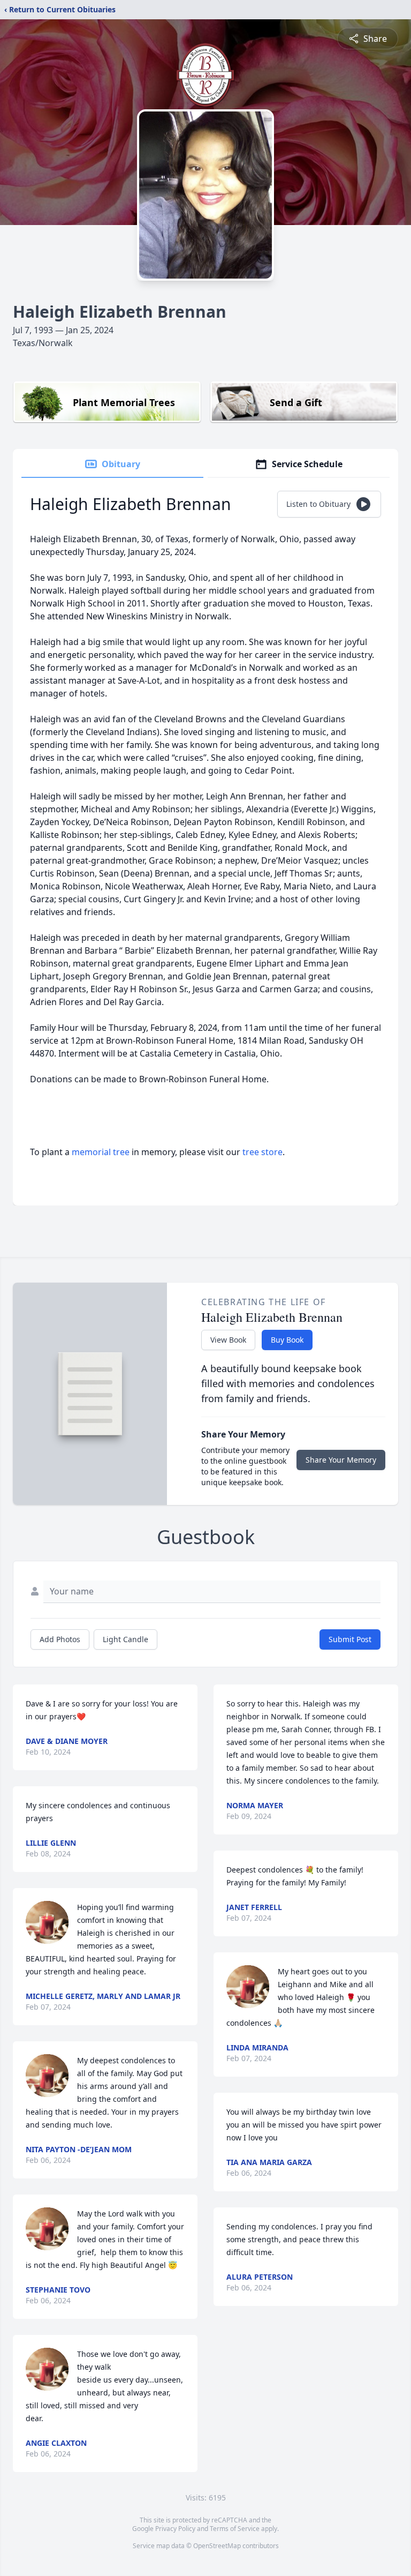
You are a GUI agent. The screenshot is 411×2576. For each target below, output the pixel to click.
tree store (262, 1152)
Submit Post (350, 1639)
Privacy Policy (175, 2529)
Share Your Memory (341, 1460)
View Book (228, 1340)
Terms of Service (235, 2529)
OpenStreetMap (217, 2546)
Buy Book (287, 1340)
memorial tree (101, 1152)
